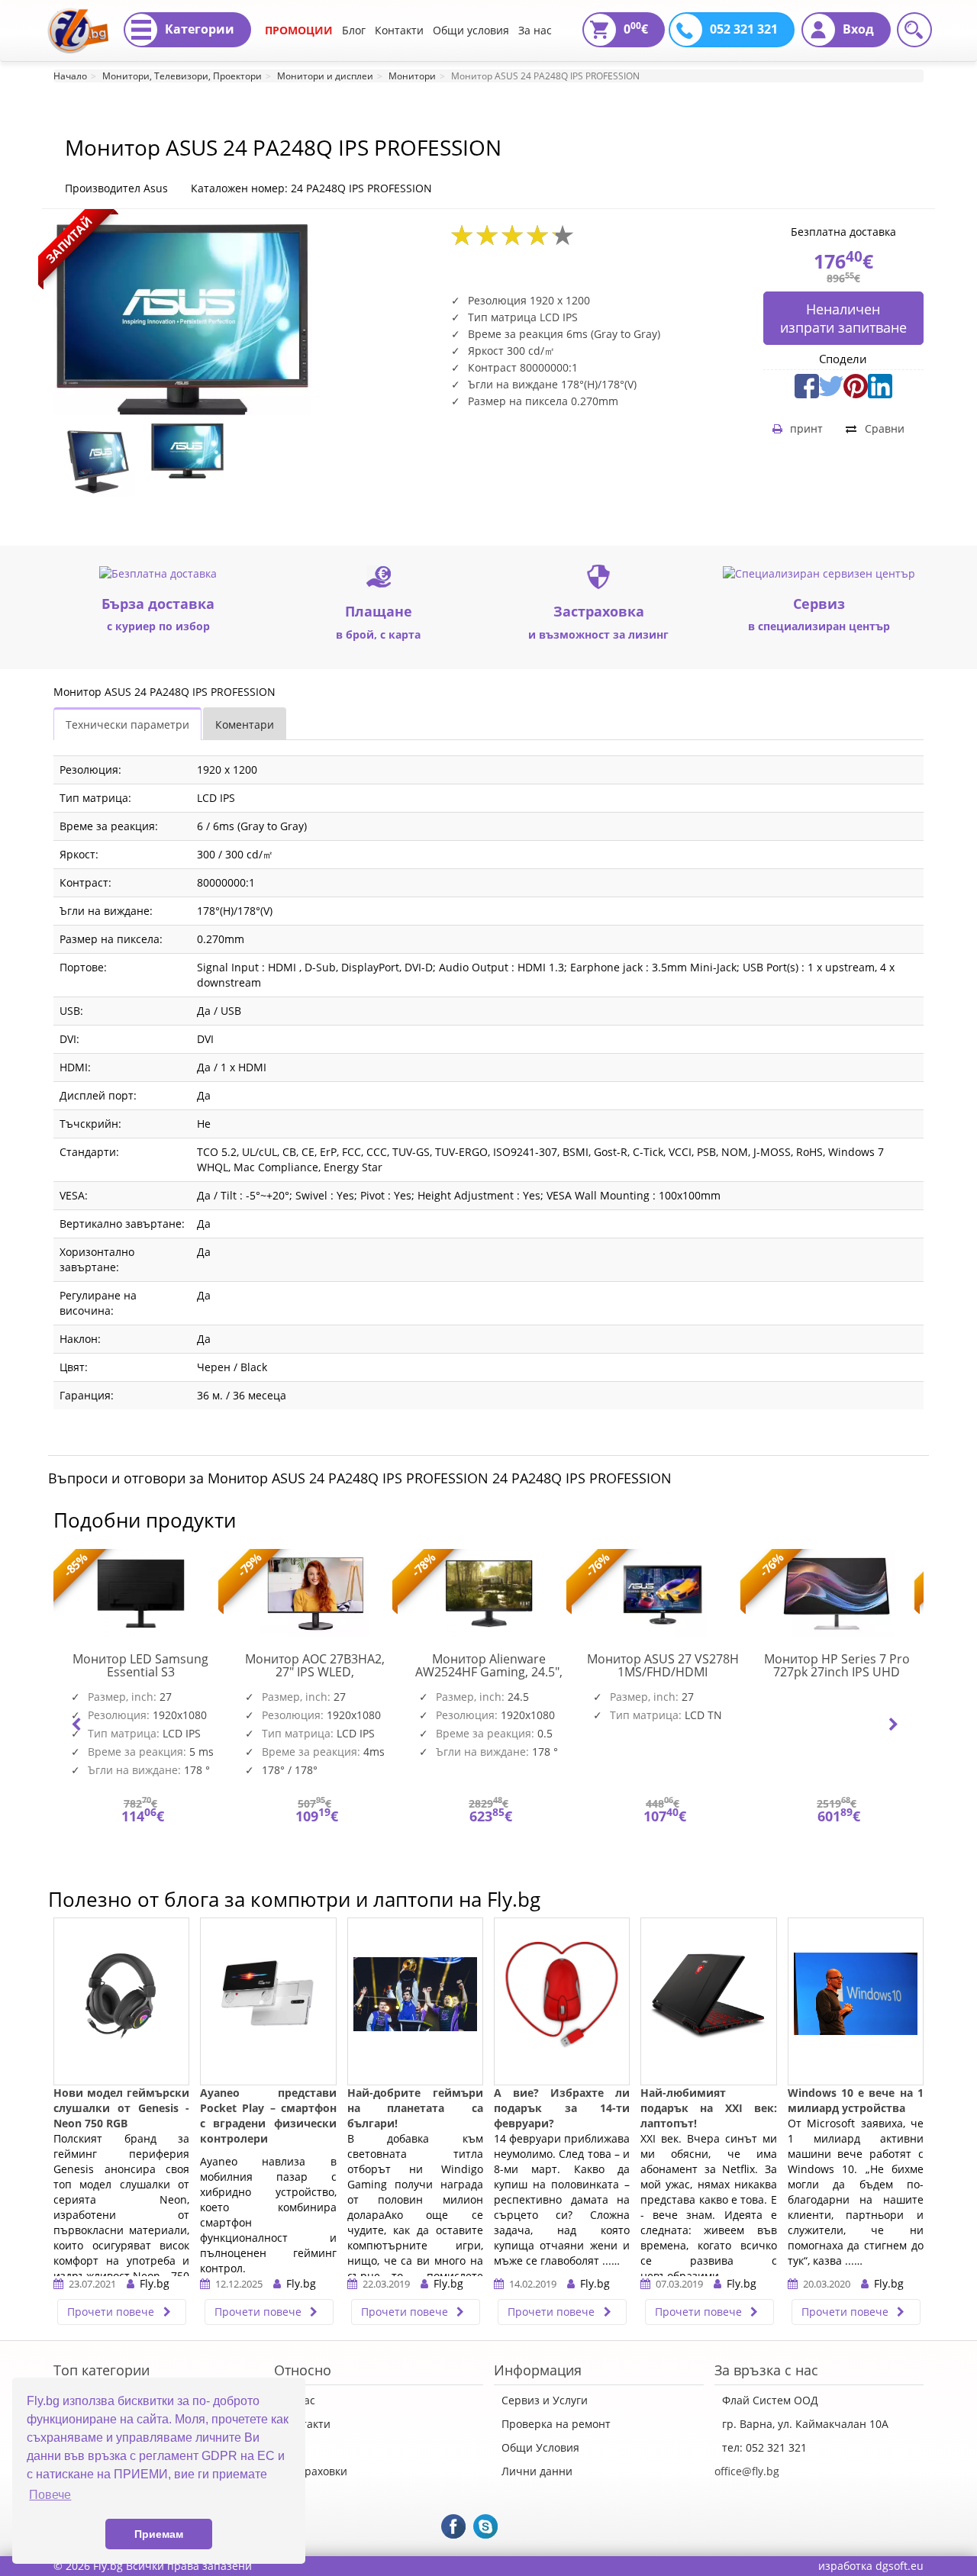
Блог (354, 30)
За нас (535, 30)
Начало (70, 76)
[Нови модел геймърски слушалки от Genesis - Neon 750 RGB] (121, 2001)
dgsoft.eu (900, 2566)
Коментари (245, 724)
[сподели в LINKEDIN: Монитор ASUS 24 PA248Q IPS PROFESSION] (880, 384)
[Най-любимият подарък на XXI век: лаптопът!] (708, 2001)
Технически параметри (127, 724)
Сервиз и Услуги (545, 2400)
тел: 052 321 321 (764, 2447)
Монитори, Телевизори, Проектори (182, 76)
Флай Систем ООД (770, 2400)
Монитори (412, 76)
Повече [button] (50, 2495)
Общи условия (471, 30)
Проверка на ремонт (556, 2424)
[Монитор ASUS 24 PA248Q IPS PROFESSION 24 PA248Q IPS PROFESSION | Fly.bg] (78, 19)
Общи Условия (540, 2447)
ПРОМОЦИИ (299, 30)
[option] (98, 460)
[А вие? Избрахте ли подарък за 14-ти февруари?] (562, 2001)
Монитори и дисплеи (325, 76)
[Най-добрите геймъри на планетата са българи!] (415, 2001)
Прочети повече (112, 2312)
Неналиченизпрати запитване (843, 318)
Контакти (399, 30)
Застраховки (314, 2471)
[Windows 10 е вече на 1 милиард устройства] (856, 2001)
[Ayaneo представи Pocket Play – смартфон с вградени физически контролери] (268, 2001)
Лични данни (537, 2471)
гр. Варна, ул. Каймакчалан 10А (805, 2424)
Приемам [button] (159, 2534)
